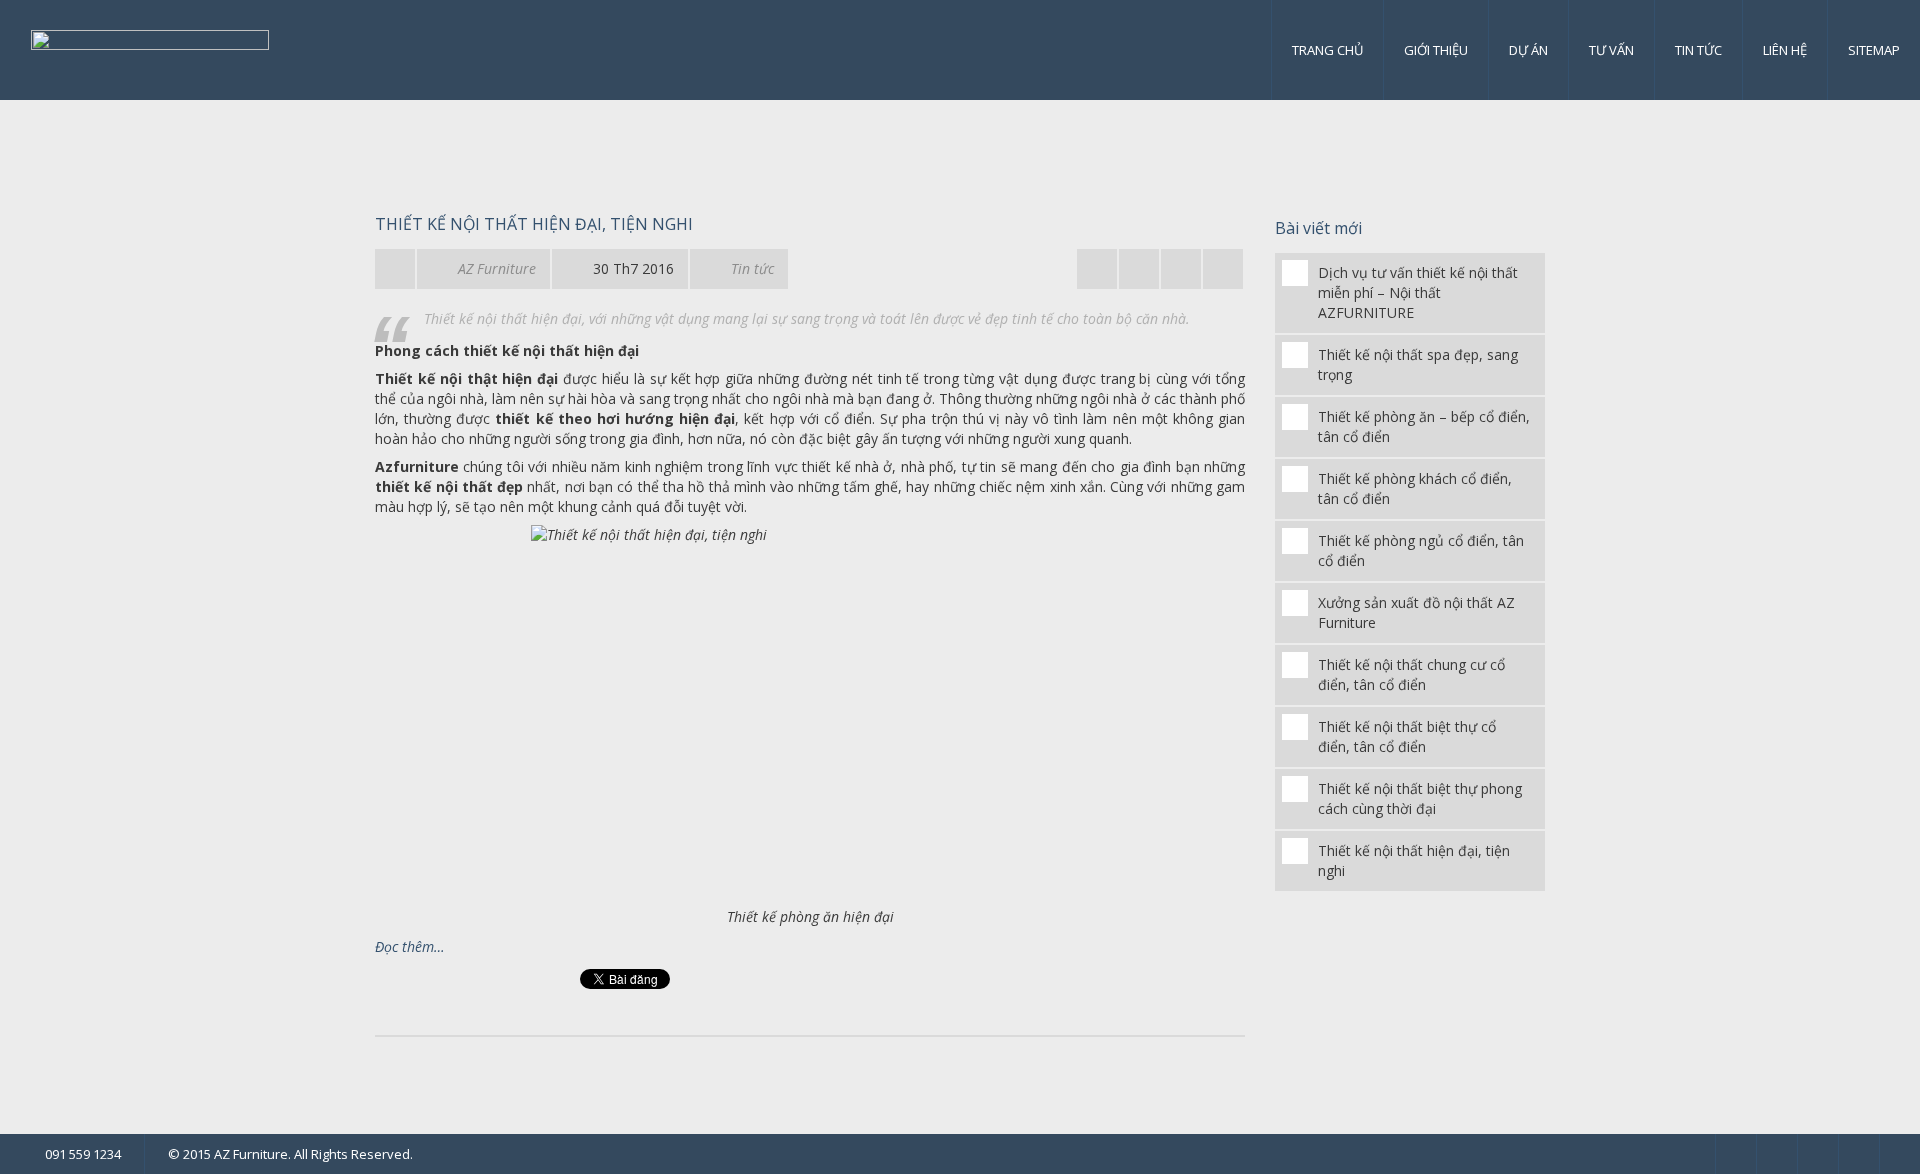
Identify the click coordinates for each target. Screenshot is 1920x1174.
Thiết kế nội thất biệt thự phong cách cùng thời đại (1420, 798)
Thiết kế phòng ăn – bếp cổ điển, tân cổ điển (1424, 426)
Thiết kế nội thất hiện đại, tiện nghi (534, 224)
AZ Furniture (497, 268)
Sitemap (1874, 50)
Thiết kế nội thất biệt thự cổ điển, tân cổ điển (1407, 736)
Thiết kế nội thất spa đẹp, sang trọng (1418, 364)
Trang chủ (1327, 50)
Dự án (1528, 50)
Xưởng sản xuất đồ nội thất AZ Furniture (1416, 612)
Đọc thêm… (410, 946)
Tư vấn (1611, 50)
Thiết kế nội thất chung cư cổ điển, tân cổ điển (1411, 674)
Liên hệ (1785, 50)
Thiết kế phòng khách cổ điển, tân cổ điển (1415, 488)
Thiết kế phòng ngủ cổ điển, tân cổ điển (1421, 550)
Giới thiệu (1436, 50)
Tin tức (1698, 50)
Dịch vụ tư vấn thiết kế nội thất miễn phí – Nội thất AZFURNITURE (1418, 292)
